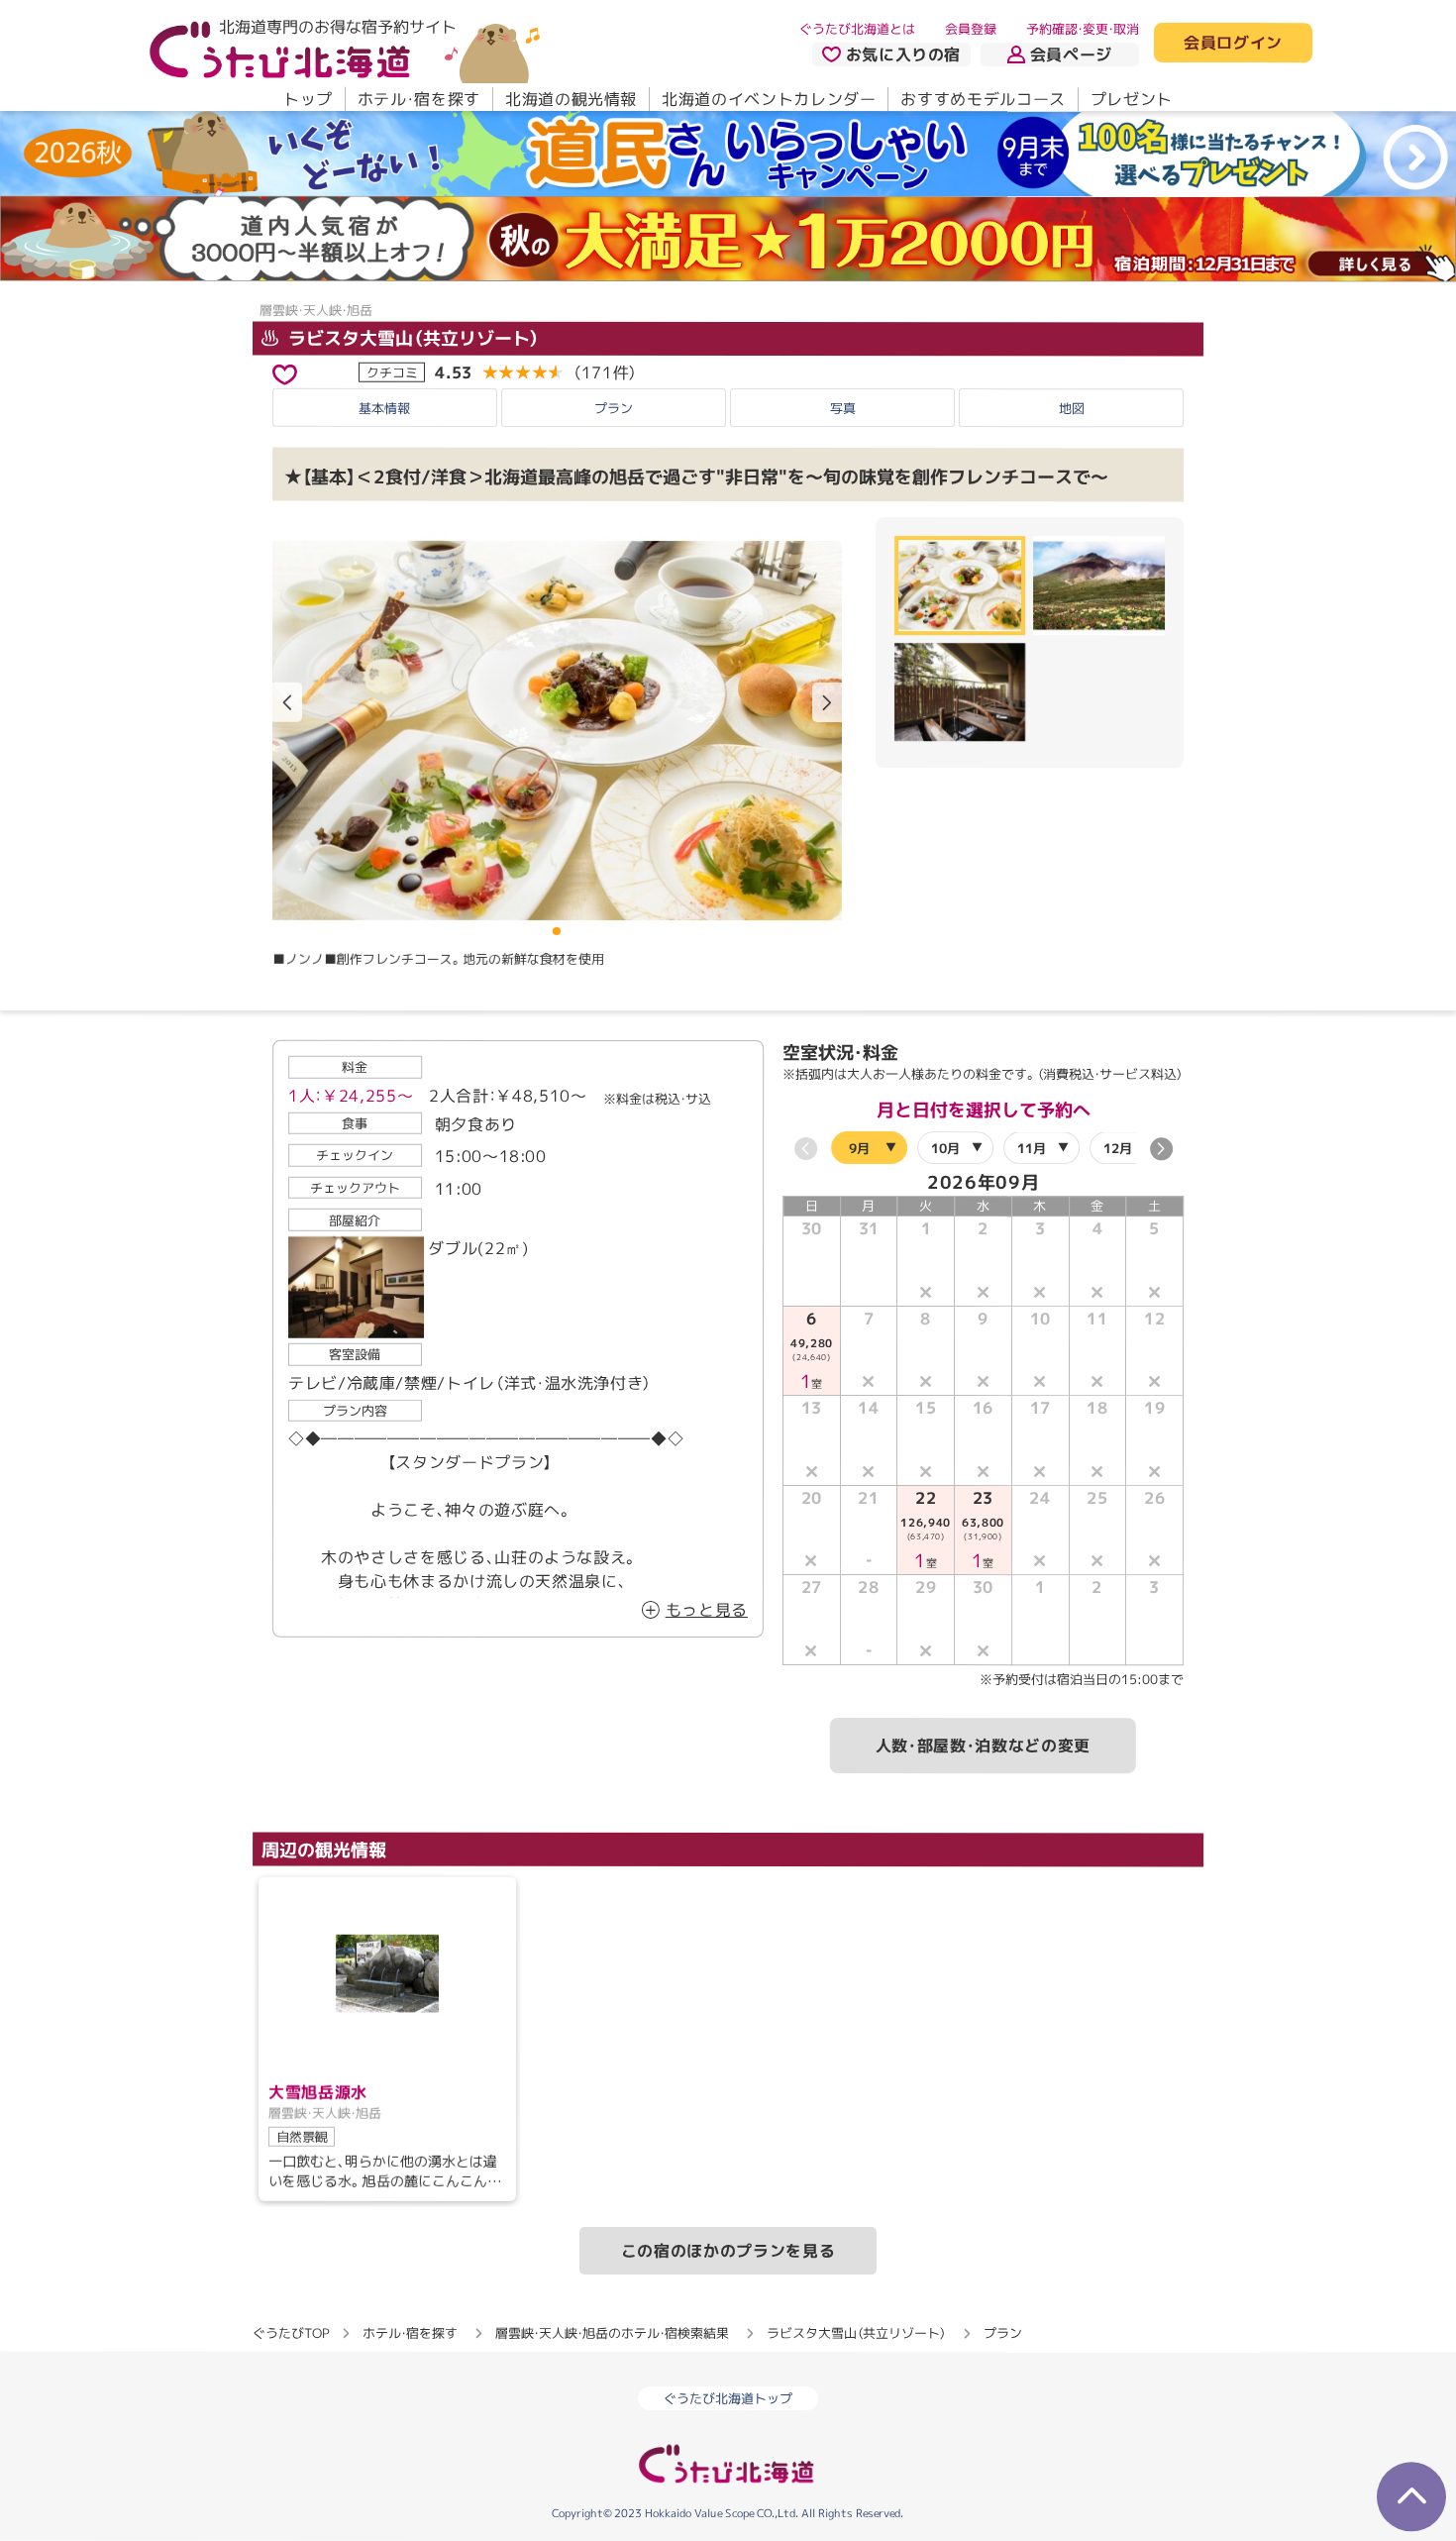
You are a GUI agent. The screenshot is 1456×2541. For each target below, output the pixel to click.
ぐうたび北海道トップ (728, 2398)
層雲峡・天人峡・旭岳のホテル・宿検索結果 (612, 2333)
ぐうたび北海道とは (857, 29)
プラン (614, 408)
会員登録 (971, 29)
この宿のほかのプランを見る (728, 2251)
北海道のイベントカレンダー (769, 99)
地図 (1072, 408)
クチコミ (392, 371)
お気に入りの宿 (903, 54)
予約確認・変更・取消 (1083, 29)
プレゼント (1132, 99)
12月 (1118, 1148)
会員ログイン (1233, 44)
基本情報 (384, 408)
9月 (859, 1148)
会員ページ (1071, 54)
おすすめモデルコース (983, 99)
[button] (827, 702)
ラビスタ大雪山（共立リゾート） (412, 337)
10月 (945, 1148)
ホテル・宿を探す (419, 99)
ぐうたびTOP (291, 2333)
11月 (1032, 1148)
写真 (843, 408)
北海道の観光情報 (571, 99)
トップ (308, 99)
